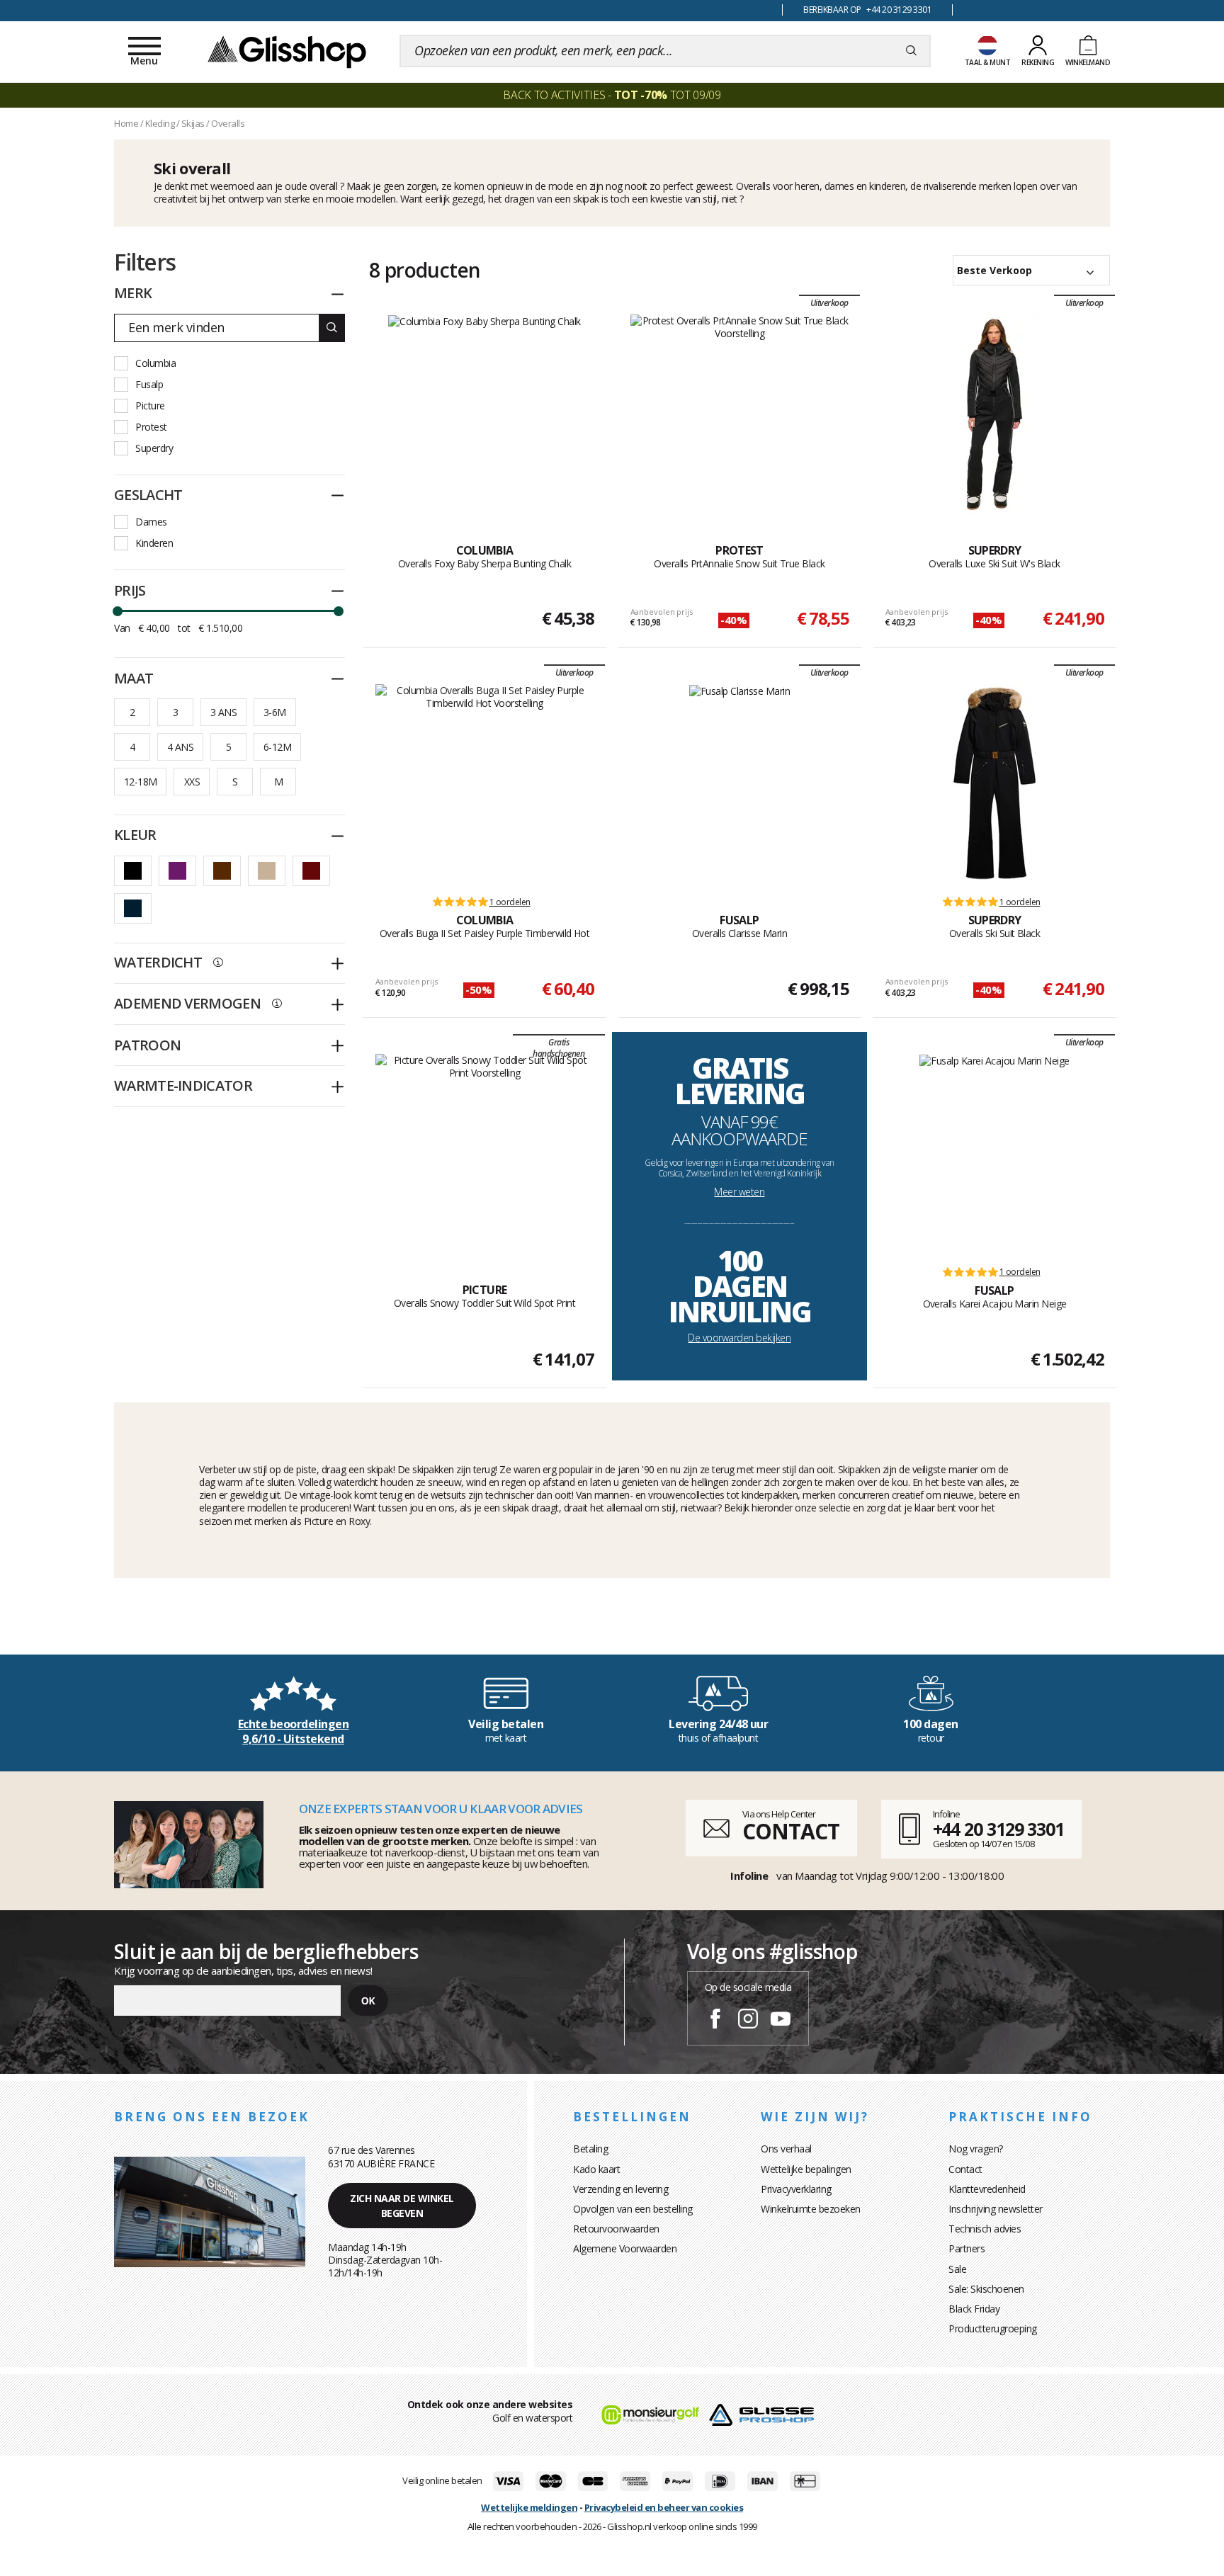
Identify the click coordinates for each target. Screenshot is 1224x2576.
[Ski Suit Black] (994, 783)
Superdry (154, 448)
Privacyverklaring (796, 2189)
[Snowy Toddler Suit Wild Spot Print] (485, 1153)
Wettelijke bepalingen (806, 2169)
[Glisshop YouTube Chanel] (781, 2021)
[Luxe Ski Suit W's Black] (994, 414)
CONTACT (790, 1831)
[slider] (118, 611)
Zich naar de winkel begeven (402, 2206)
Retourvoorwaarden (616, 2229)
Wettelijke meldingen (529, 2507)
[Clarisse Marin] (740, 783)
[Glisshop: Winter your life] (287, 51)
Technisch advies (985, 2229)
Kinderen (154, 543)
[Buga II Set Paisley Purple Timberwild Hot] (485, 783)
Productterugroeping (993, 2328)
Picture (150, 405)
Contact (965, 2169)
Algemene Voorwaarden (625, 2248)
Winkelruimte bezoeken (811, 2209)
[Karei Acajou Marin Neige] (994, 1153)
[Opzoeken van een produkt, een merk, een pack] (911, 51)
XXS (192, 782)
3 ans (223, 712)
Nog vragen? (976, 2149)
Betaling (590, 2149)
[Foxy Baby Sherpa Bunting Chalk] (484, 414)
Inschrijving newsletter (996, 2209)
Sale (957, 2269)
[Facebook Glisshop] (715, 2021)
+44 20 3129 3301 (998, 1829)
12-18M (140, 782)
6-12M (277, 747)
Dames (151, 522)
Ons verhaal (786, 2149)
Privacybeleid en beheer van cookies (664, 2507)
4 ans (180, 747)
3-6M (275, 712)
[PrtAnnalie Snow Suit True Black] (740, 414)
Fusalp (149, 384)
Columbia (155, 363)
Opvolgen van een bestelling (633, 2209)
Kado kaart (596, 2169)
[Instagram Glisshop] (748, 2021)
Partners (967, 2248)
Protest (151, 427)
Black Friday (974, 2309)
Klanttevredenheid (987, 2189)
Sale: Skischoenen (986, 2289)
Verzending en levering (620, 2189)
